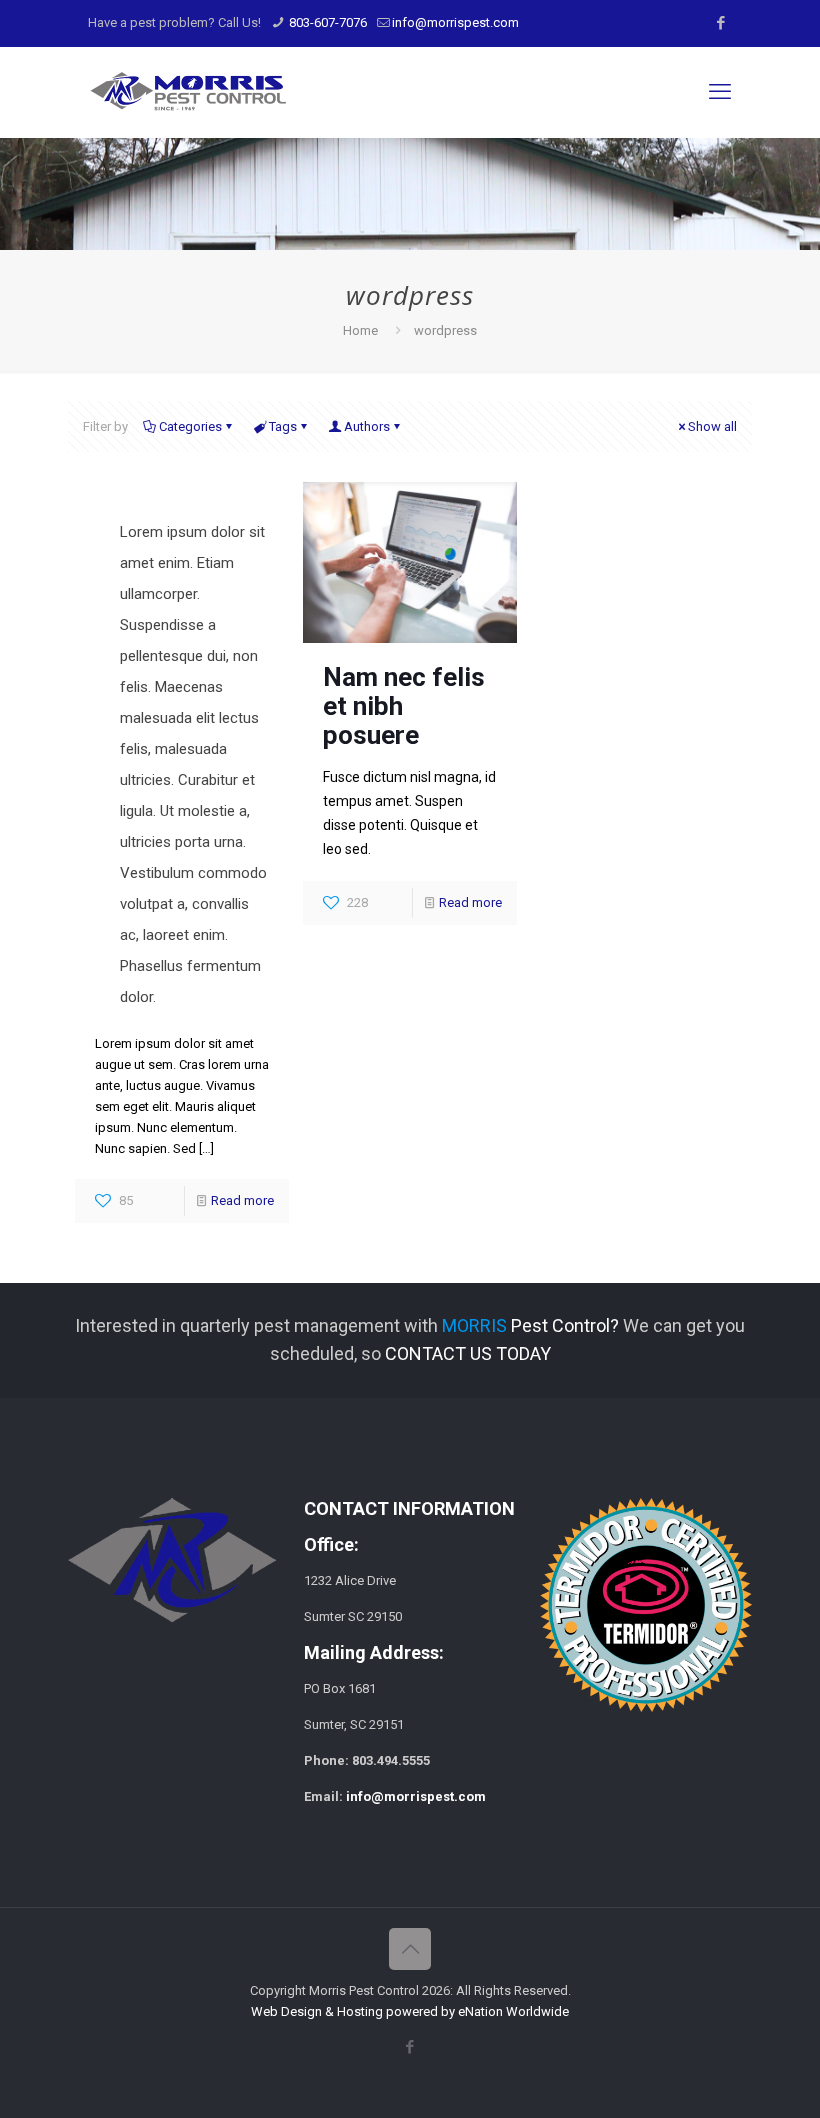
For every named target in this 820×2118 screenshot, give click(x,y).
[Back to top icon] (410, 1949)
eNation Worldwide (513, 2011)
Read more (242, 1200)
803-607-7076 (326, 22)
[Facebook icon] (720, 23)
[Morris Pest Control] (188, 92)
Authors (367, 426)
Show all (712, 426)
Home (360, 330)
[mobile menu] (720, 92)
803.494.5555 (391, 1760)
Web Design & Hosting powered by (354, 2011)
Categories (190, 426)
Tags (283, 426)
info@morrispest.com (455, 22)
